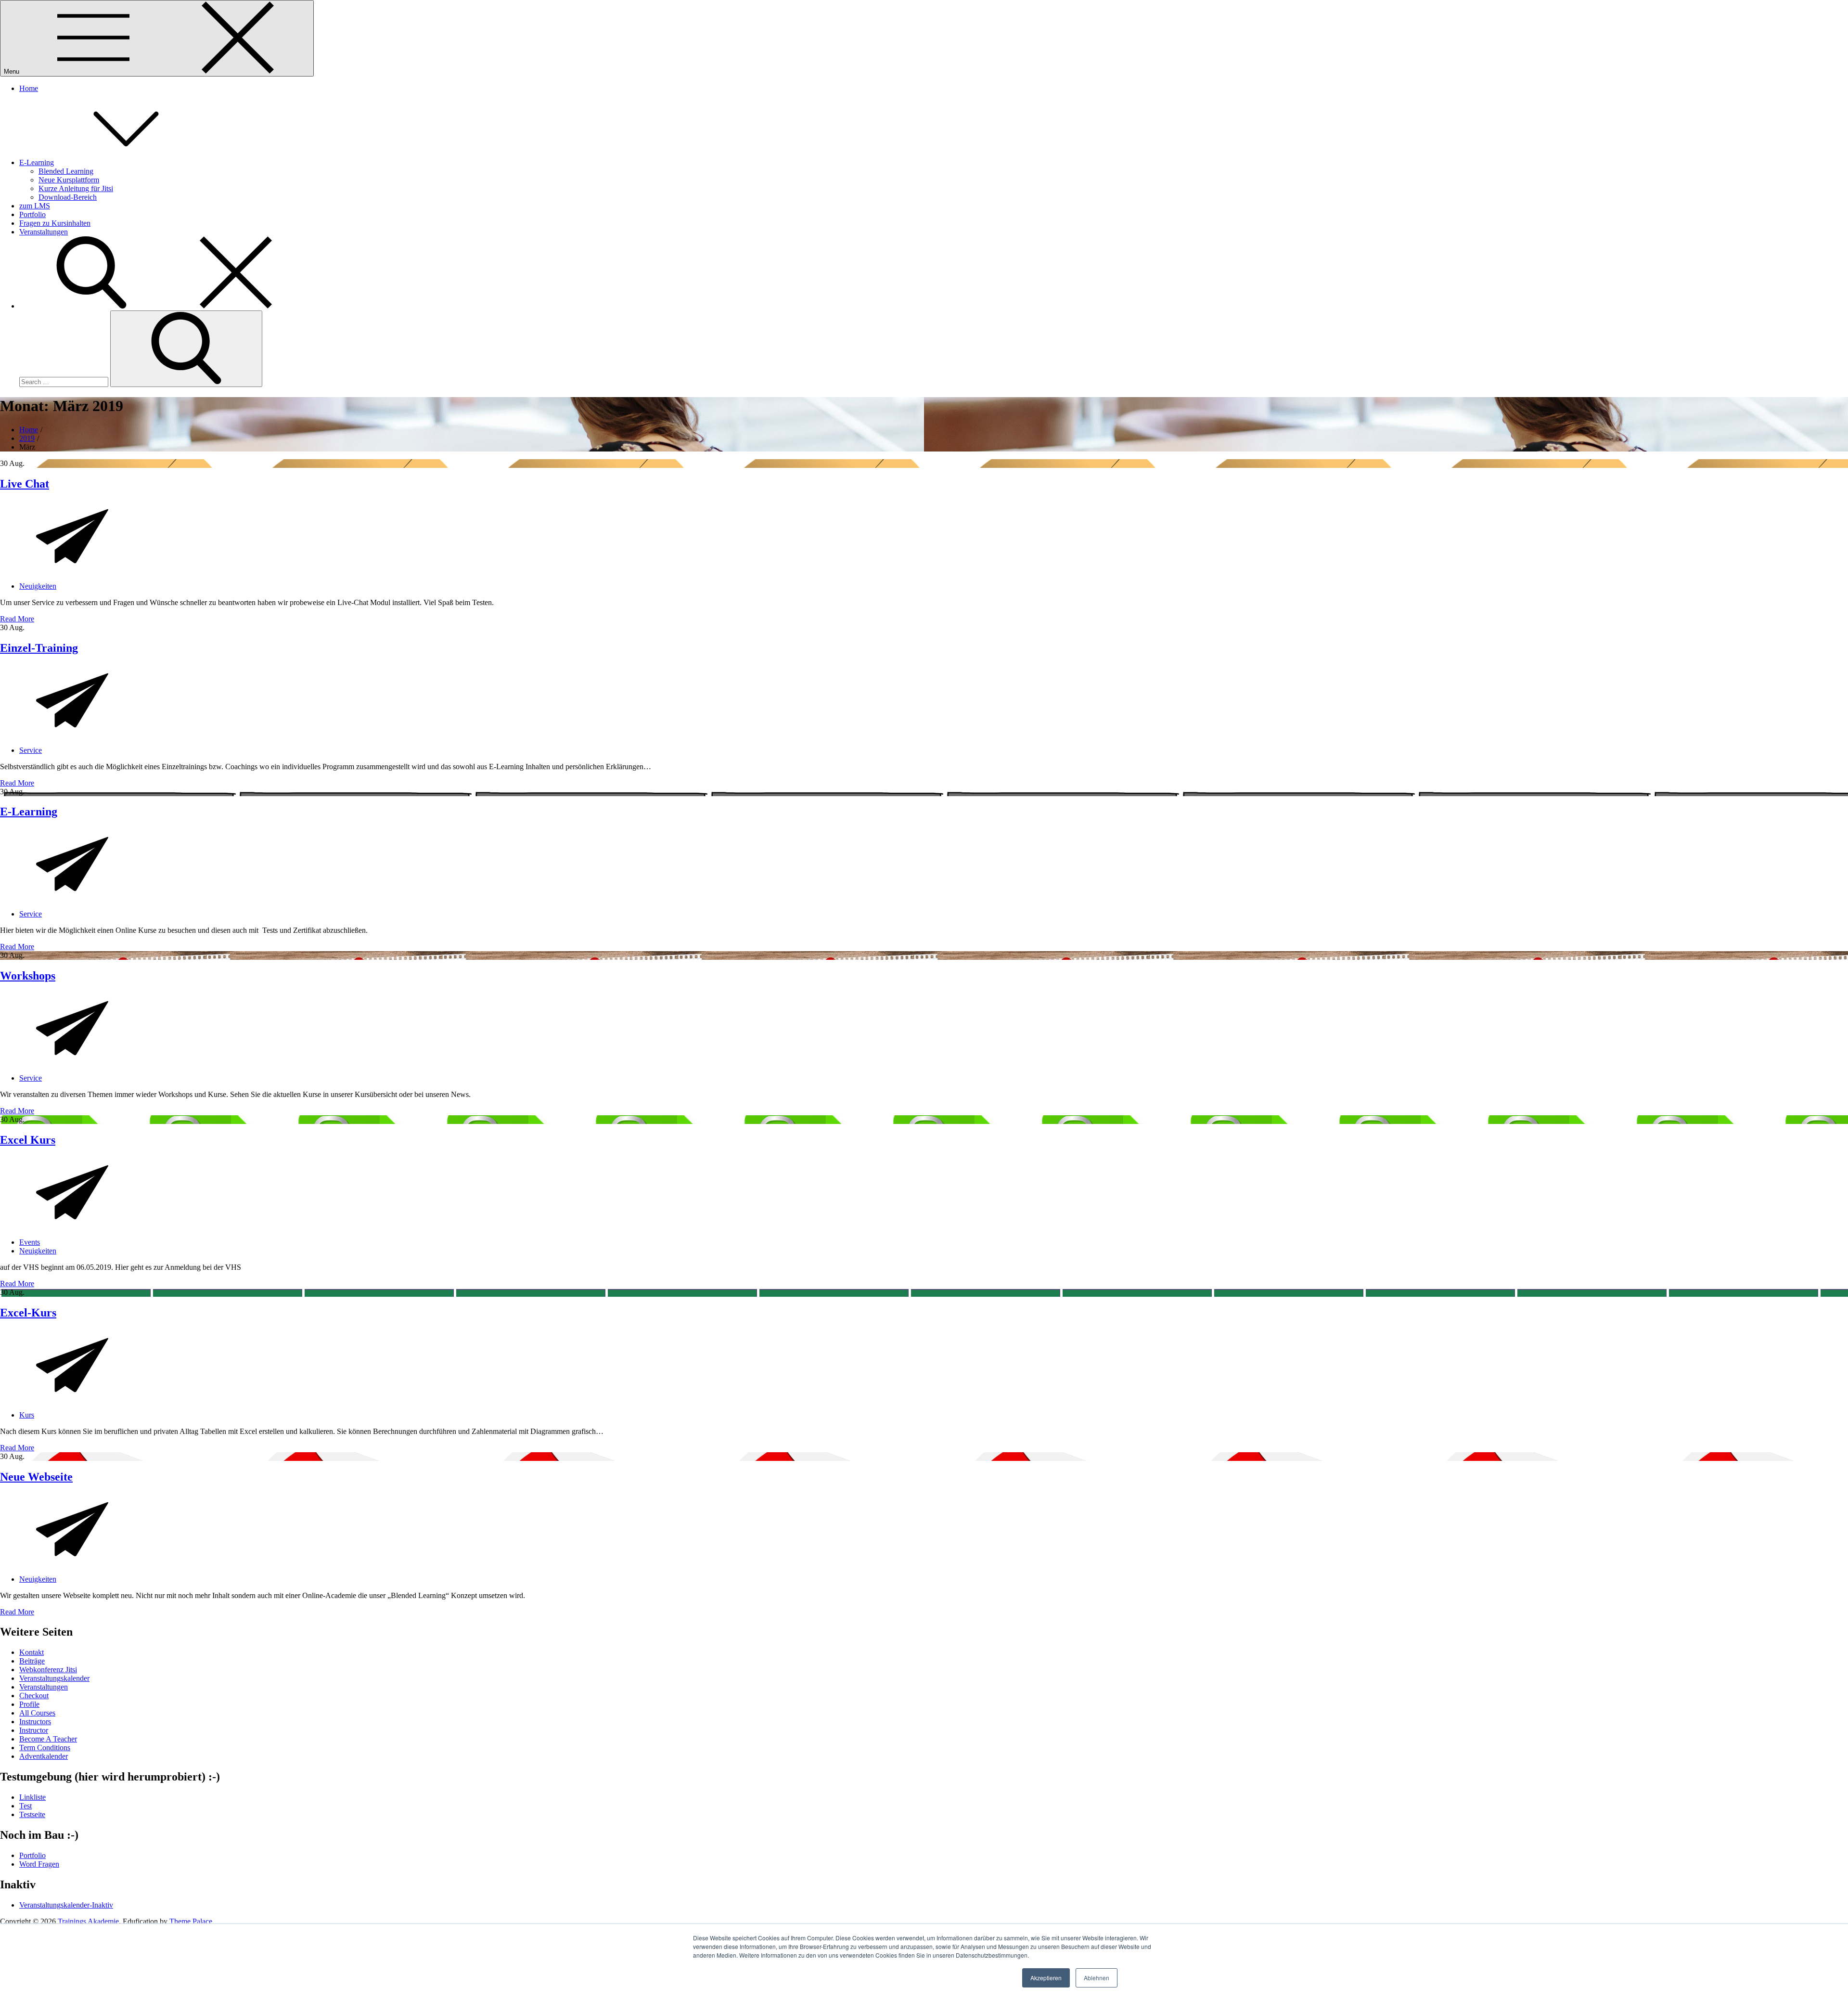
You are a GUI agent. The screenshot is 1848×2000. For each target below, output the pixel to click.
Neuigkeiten (38, 586)
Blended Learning (66, 171)
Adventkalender (44, 1756)
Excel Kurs (28, 1140)
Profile (29, 1704)
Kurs (27, 1415)
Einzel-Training (39, 648)
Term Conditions (45, 1748)
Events (30, 1242)
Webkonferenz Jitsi (48, 1670)
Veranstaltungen (44, 232)
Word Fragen (39, 1864)
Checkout (34, 1696)
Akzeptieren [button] (1046, 1978)
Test (26, 1806)
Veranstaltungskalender (54, 1678)
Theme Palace (191, 1921)
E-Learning (37, 162)
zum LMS (35, 206)
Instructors (35, 1722)
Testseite (32, 1814)
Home (29, 88)
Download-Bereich (68, 197)
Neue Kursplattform (69, 180)
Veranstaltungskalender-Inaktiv (66, 1905)
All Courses (37, 1713)
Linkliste (32, 1797)
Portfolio (32, 214)
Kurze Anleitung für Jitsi (76, 188)
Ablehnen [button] (1097, 1978)
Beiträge (32, 1661)
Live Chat (25, 484)
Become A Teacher (48, 1739)
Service (31, 750)
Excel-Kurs (28, 1313)
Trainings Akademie (88, 1921)
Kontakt (32, 1652)
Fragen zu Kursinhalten (55, 223)
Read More (17, 619)
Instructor (34, 1730)
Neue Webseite (36, 1477)
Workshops (28, 976)
